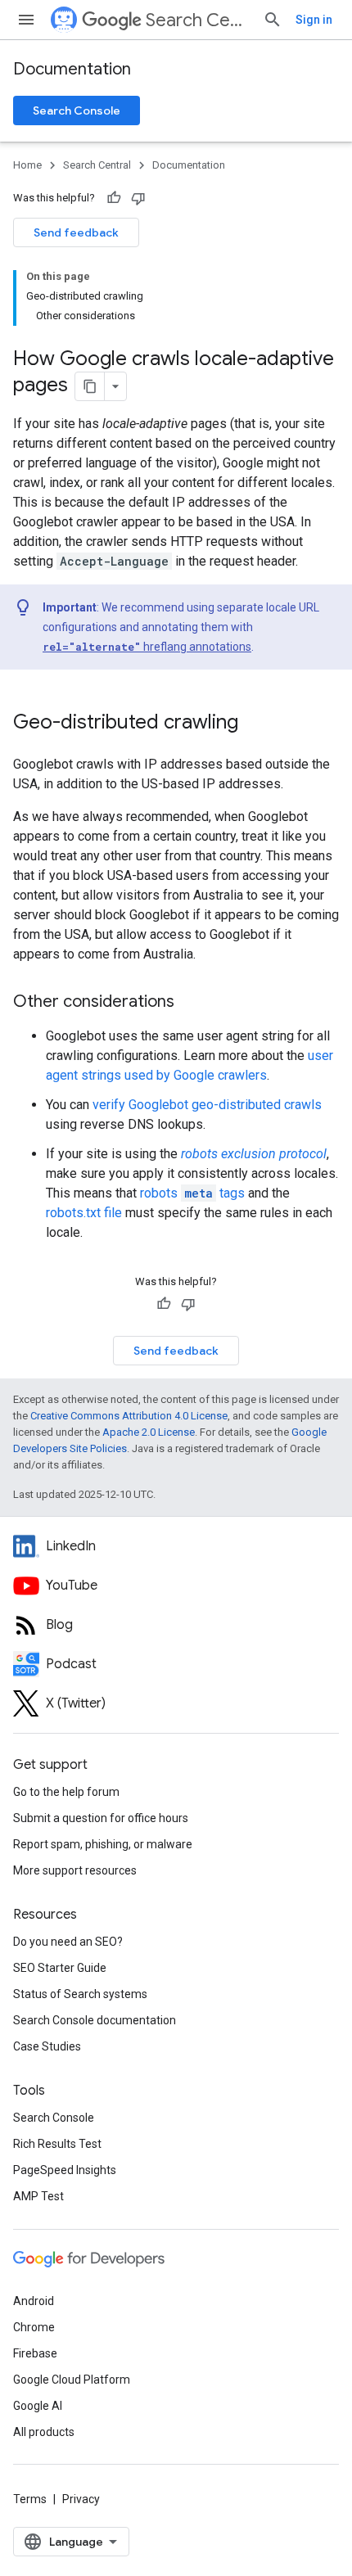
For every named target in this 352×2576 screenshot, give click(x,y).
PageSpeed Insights (65, 2170)
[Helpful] (114, 198)
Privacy (81, 2499)
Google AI (38, 2406)
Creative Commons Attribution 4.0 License (129, 1416)
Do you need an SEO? (68, 1942)
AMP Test (38, 2196)
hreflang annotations (147, 647)
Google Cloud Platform (72, 2380)
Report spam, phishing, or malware (103, 1844)
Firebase (35, 2353)
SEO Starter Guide (60, 1968)
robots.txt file (84, 1213)
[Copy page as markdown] (90, 386)
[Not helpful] (138, 198)
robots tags (192, 1193)
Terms (30, 2499)
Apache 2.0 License (149, 1432)
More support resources (75, 1870)
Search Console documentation (95, 2020)
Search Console (77, 111)
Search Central (198, 20)
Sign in (314, 20)
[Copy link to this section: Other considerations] (191, 1003)
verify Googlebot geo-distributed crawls (207, 1105)
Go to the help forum (66, 1792)
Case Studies (47, 2046)
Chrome (34, 2327)
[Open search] (273, 20)
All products (44, 2432)
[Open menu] (26, 20)
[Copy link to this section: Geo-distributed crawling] (255, 724)
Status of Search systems (80, 1994)
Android (34, 2301)
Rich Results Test (57, 2144)
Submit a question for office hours (101, 1818)
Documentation (72, 69)
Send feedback (76, 232)
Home (27, 165)
